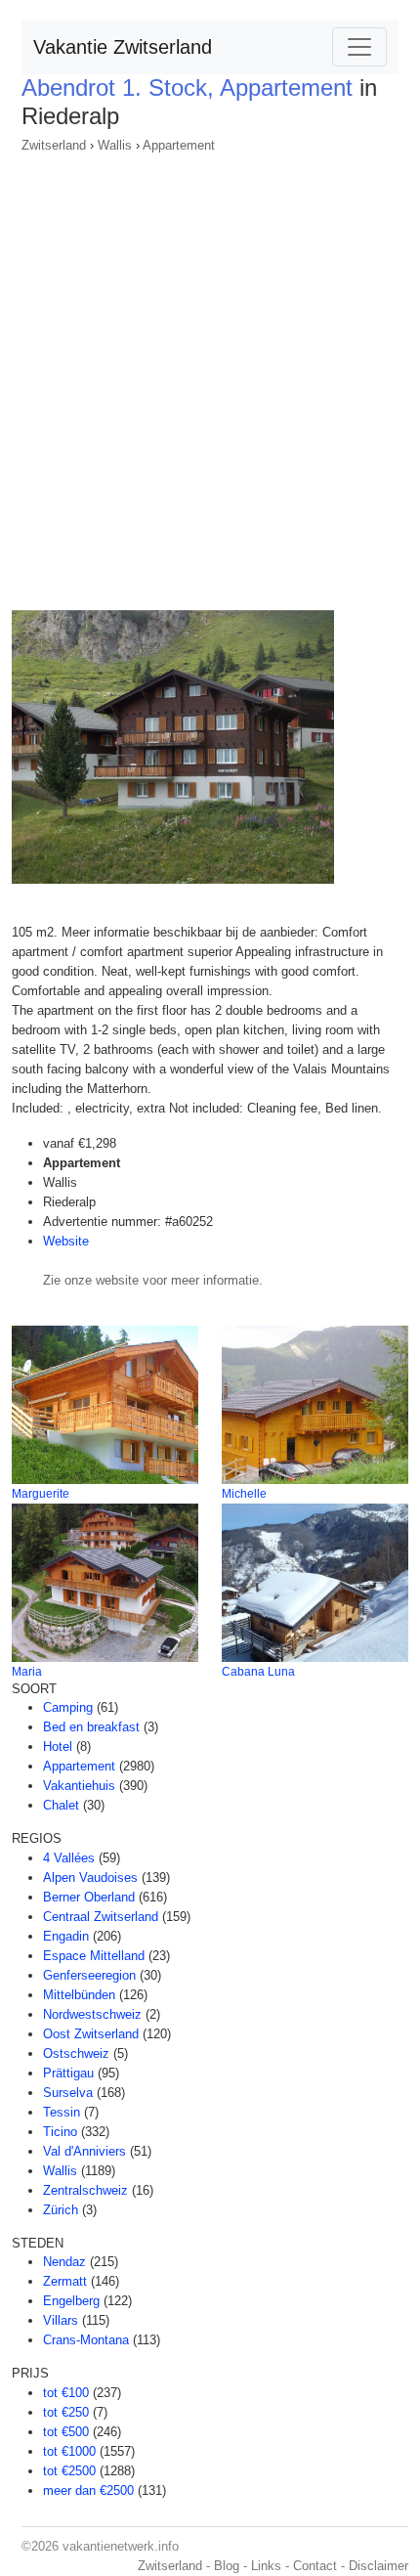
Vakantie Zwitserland (123, 47)
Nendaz (64, 2262)
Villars (61, 2320)
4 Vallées (69, 1858)
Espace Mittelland (94, 1956)
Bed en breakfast (91, 1727)
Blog (227, 2566)
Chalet (61, 1805)
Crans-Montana (86, 2340)
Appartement (179, 145)
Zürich (61, 2210)
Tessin (62, 2112)
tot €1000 (69, 2451)
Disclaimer (378, 2566)
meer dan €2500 (88, 2490)
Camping (68, 1707)
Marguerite (41, 1494)
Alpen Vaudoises (90, 1877)
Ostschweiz (76, 2053)
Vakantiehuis (79, 1786)
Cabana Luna (258, 1672)
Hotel (58, 1746)
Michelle (244, 1494)
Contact (315, 2566)
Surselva (68, 2093)
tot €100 (66, 2393)
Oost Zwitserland (91, 2034)
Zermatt (65, 2281)
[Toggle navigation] (359, 47)
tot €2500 (69, 2471)
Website (66, 1241)
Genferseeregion (89, 1975)
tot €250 (66, 2412)
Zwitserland (54, 145)
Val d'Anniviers (84, 2151)
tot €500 (66, 2432)
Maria (27, 1672)
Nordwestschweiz (92, 2014)
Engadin (66, 1936)
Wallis (115, 145)
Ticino (60, 2132)
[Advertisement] (210, 375)
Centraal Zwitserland (101, 1917)
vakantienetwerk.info (121, 2546)
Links (266, 2566)
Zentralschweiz (85, 2190)
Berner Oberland (89, 1897)
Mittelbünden (79, 1995)
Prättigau (68, 2073)
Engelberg (71, 2301)
